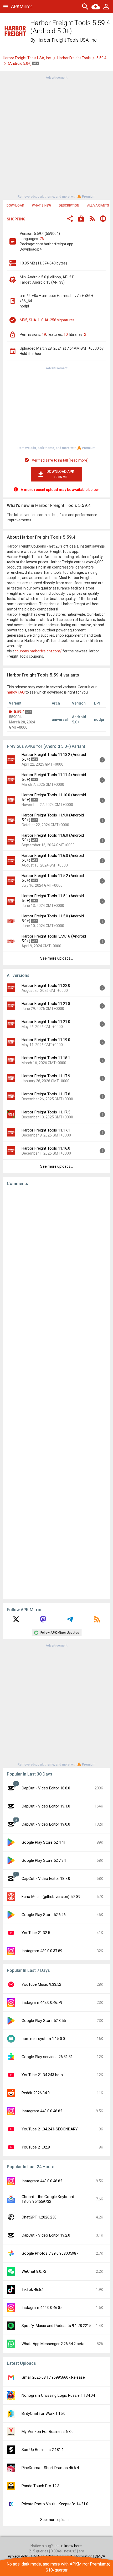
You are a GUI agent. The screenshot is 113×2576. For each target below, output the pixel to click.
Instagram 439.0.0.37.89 (42, 1951)
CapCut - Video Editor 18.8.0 (46, 1788)
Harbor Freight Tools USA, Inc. (67, 40)
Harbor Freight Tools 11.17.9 (46, 1076)
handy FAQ (16, 692)
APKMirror (22, 6)
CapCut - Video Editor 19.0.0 (46, 1824)
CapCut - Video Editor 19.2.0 (46, 2235)
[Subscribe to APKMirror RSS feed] (97, 1621)
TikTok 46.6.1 (33, 2290)
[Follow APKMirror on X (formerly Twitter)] (16, 1621)
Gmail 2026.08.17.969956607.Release (53, 2377)
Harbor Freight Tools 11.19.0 (46, 1040)
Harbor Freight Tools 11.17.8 (46, 1094)
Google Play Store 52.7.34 (44, 1860)
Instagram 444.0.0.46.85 (42, 2308)
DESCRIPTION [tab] (69, 205)
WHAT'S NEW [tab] (42, 205)
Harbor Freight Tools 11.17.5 (46, 1112)
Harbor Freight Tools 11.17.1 (46, 1130)
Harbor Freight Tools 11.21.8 (46, 1004)
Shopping (16, 219)
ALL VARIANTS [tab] (98, 205)
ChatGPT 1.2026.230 (39, 2217)
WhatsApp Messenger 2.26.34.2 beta (53, 2344)
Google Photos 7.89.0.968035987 (50, 2253)
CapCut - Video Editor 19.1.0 (46, 1806)
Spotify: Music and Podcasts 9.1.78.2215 (56, 2326)
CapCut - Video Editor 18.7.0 (46, 1879)
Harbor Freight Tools (74, 58)
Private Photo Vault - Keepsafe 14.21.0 (55, 2504)
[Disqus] (56, 1393)
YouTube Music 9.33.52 (41, 1984)
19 (44, 334)
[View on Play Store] (81, 219)
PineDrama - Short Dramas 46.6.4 (50, 2468)
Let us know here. (68, 2546)
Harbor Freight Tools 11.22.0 (46, 986)
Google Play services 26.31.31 (47, 2057)
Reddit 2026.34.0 (36, 2093)
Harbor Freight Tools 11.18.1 (46, 1058)
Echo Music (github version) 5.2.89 (51, 1897)
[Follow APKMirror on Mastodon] (43, 1621)
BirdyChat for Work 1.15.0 (43, 2413)
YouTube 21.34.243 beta (42, 2075)
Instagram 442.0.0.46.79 (42, 2003)
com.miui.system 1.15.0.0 (43, 2039)
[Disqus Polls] (56, 1257)
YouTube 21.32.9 (36, 2147)
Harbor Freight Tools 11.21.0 (46, 1022)
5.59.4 (101, 58)
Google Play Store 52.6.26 (44, 1915)
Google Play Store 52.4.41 (44, 1842)
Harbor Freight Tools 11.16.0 (46, 1148)
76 (42, 239)
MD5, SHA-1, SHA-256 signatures (47, 320)
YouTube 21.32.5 (36, 1933)
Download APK (60, 474)
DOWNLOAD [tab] (15, 205)
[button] (70, 219)
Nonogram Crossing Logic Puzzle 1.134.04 (58, 2395)
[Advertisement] (56, 137)
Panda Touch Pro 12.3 (40, 2486)
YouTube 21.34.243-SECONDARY (50, 2129)
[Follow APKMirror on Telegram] (70, 1621)
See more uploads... (56, 958)
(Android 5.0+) (20, 63)
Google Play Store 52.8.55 (44, 2021)
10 (66, 334)
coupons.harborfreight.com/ (38, 651)
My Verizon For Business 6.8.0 (48, 2432)
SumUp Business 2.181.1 (43, 2450)
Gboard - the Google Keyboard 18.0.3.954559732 (48, 2199)
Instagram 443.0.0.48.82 (42, 2111)
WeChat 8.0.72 (34, 2271)
